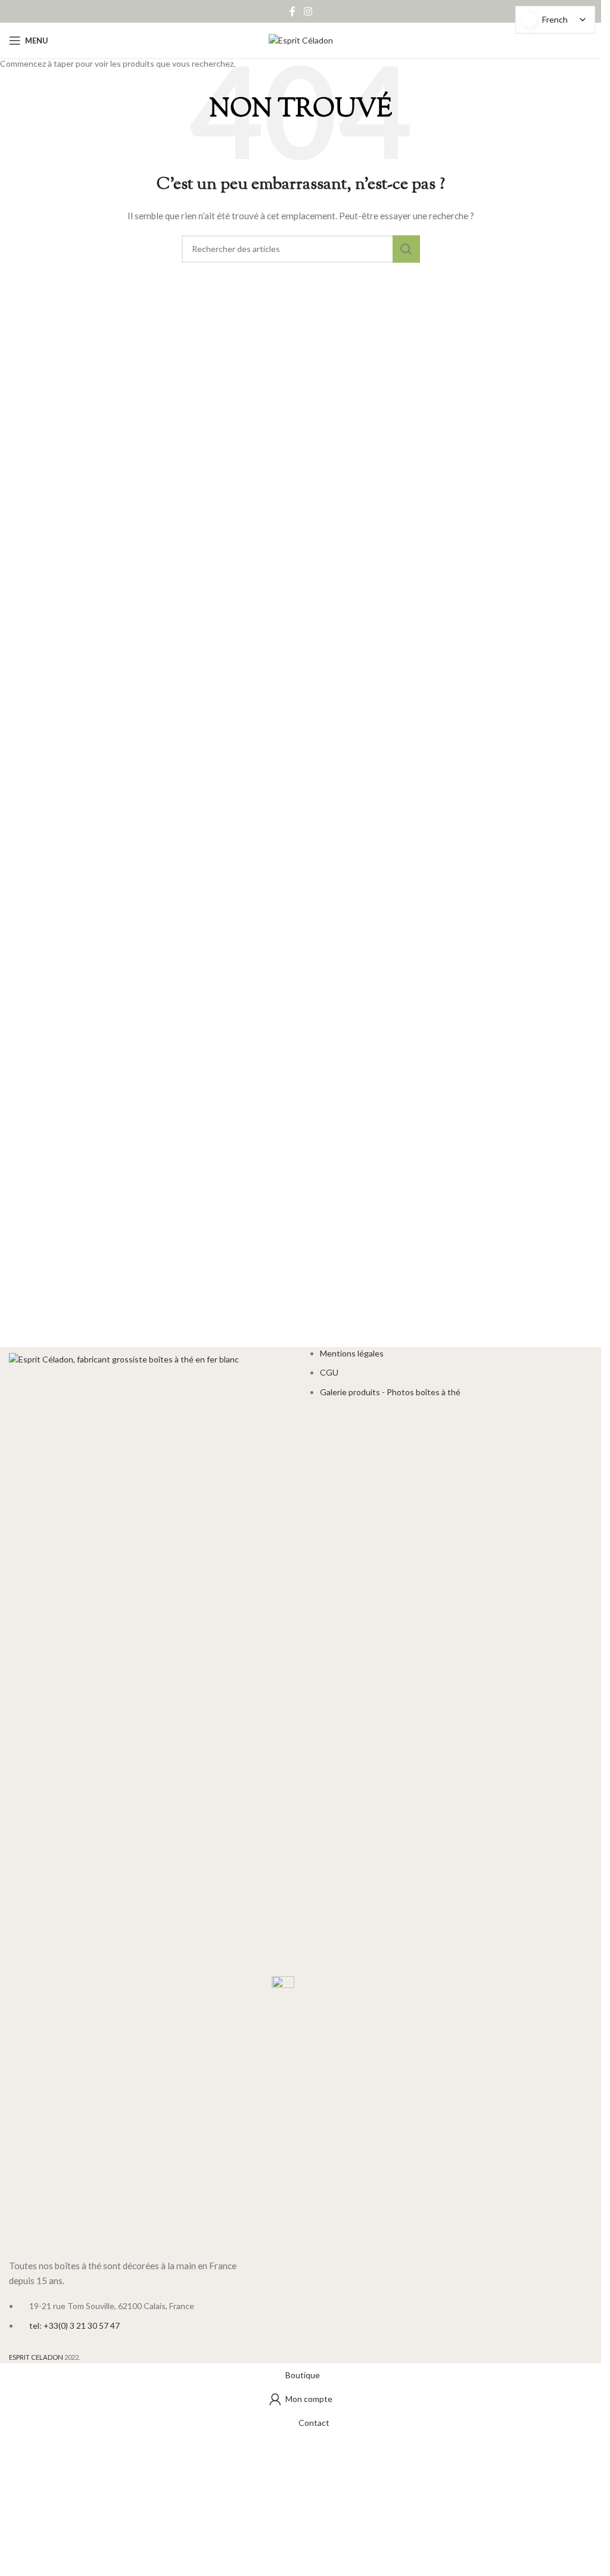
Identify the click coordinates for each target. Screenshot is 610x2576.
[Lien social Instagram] (308, 11)
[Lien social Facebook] (292, 11)
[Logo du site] (301, 40)
